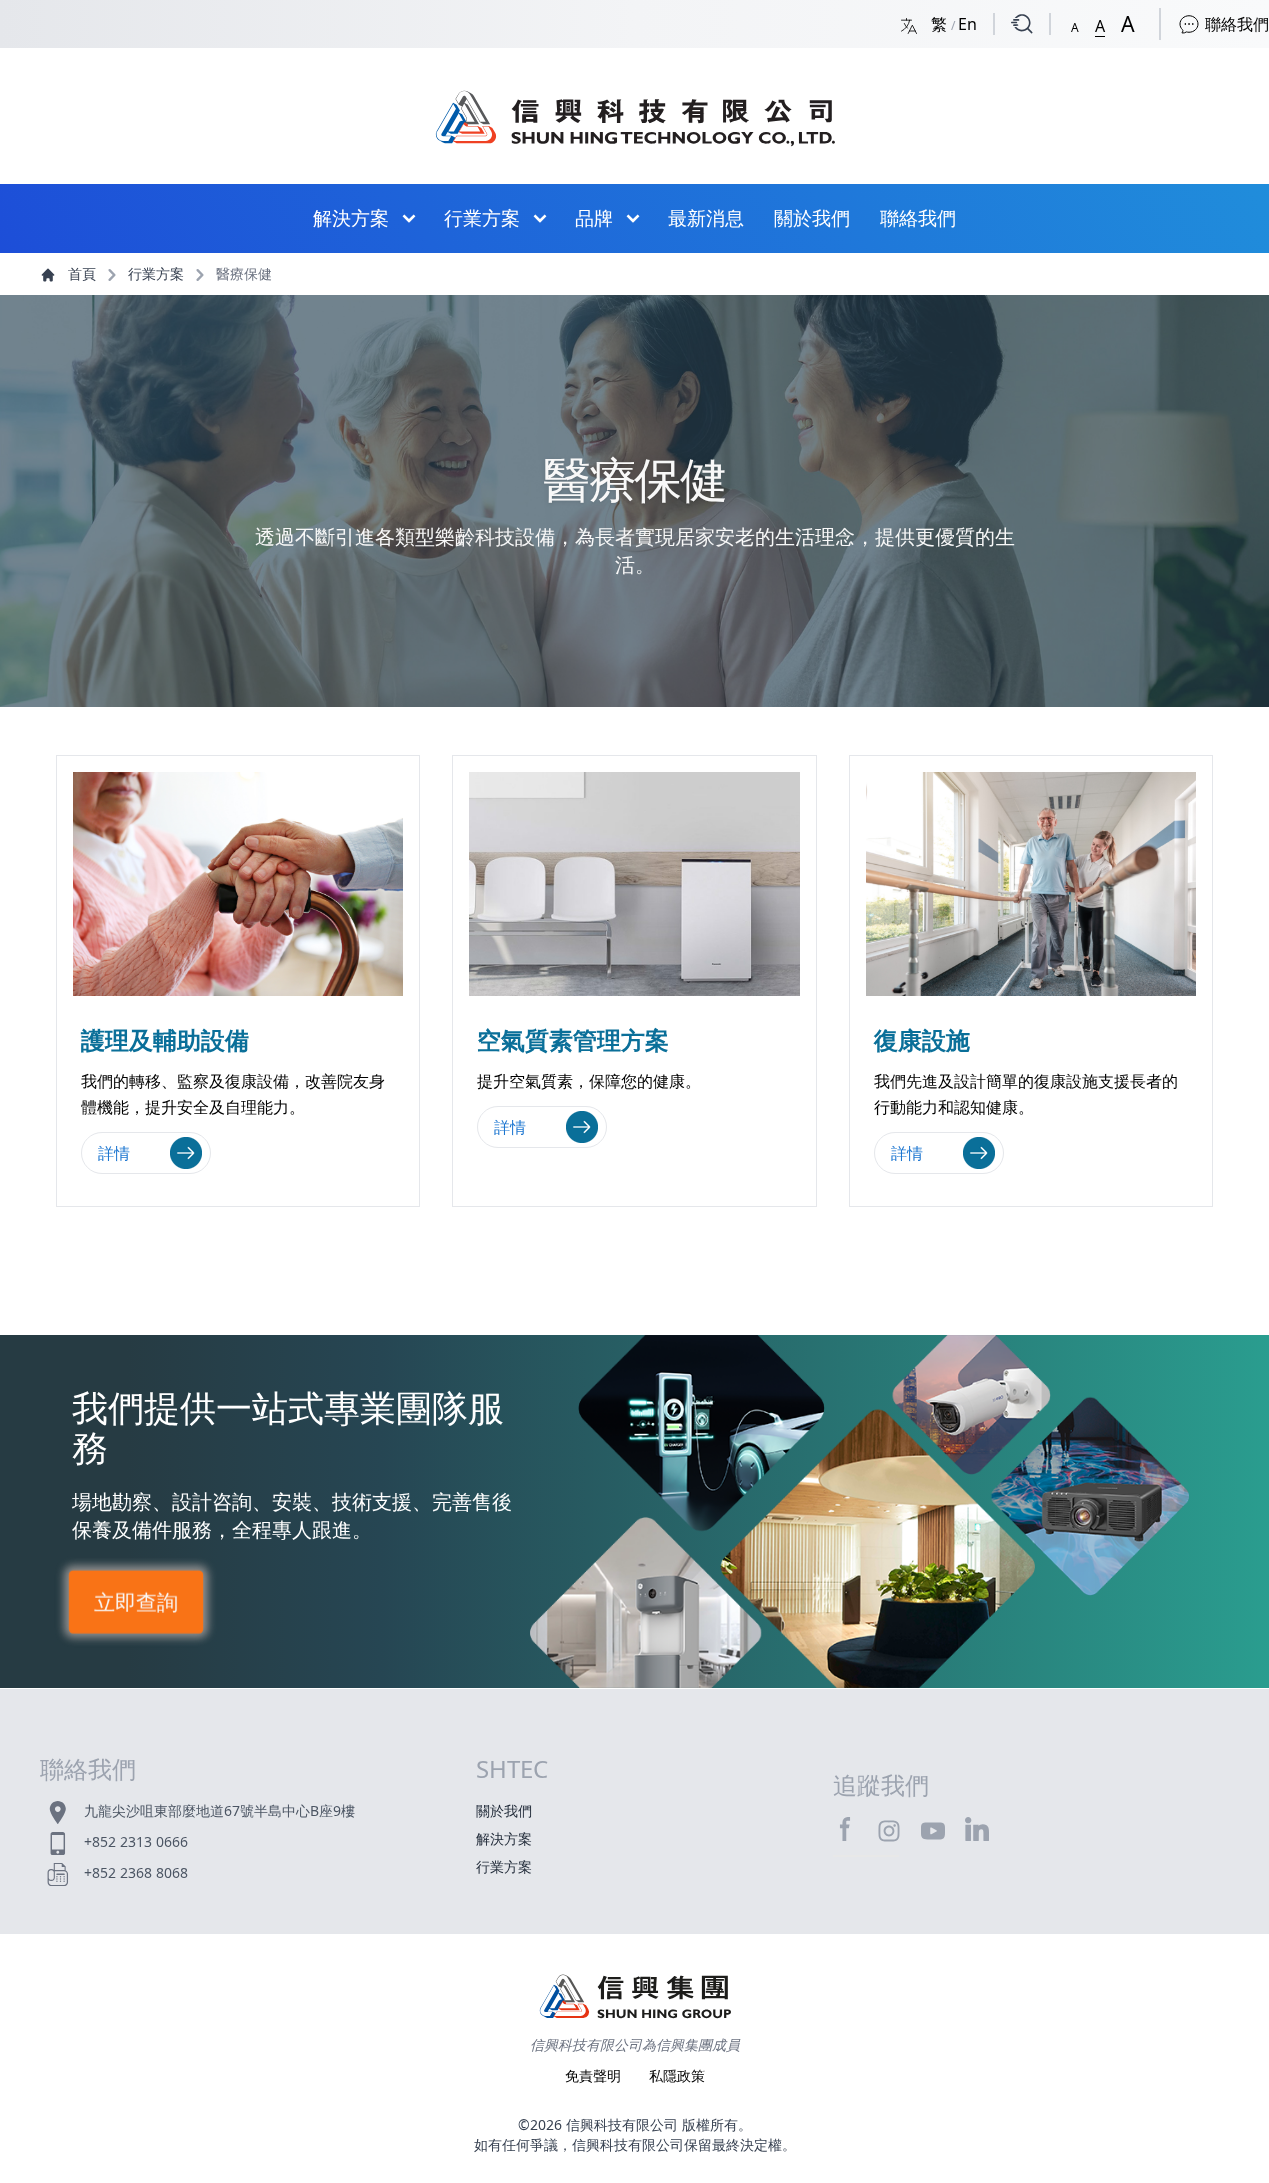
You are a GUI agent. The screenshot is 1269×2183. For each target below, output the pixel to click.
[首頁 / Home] (635, 108)
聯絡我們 (1235, 24)
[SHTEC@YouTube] (933, 1830)
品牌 (594, 217)
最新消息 (706, 217)
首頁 (82, 273)
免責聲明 (595, 2075)
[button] (1075, 23)
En (967, 24)
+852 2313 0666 (136, 1841)
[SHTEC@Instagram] (889, 1830)
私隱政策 (677, 2075)
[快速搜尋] (1022, 24)
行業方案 (482, 217)
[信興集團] (635, 1999)
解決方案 (351, 217)
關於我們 (812, 217)
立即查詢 (136, 1601)
